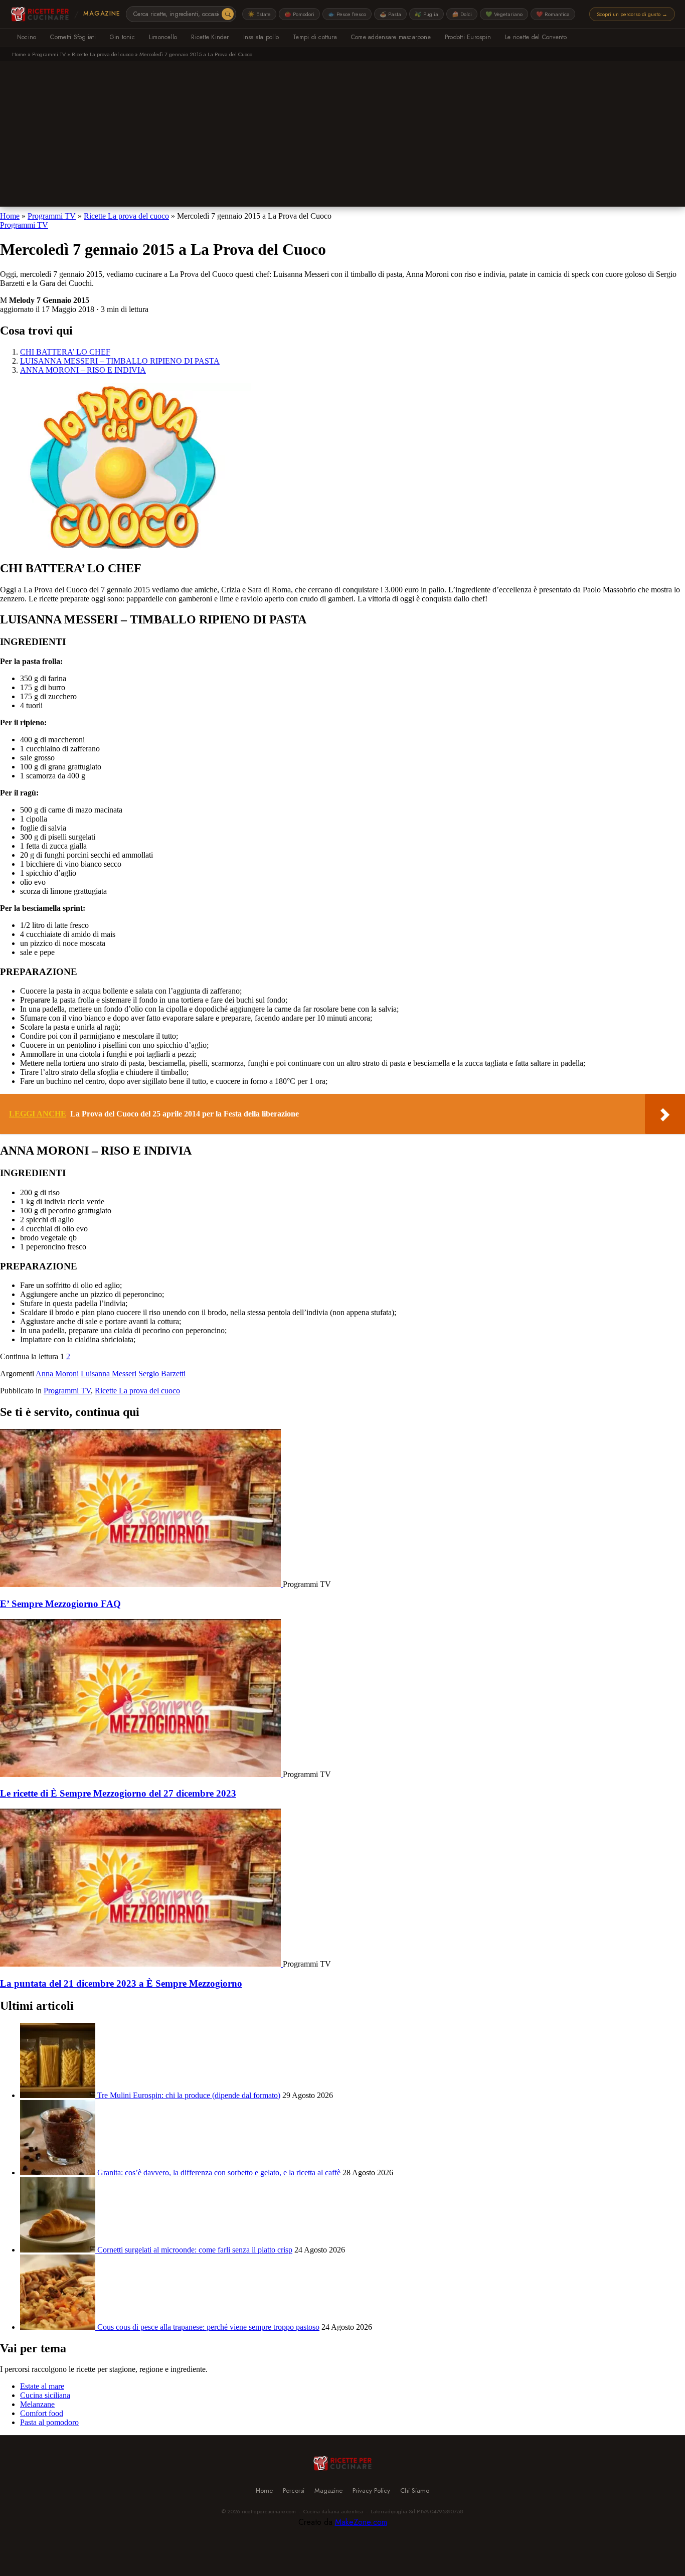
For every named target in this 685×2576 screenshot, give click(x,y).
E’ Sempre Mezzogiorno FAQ (60, 1604)
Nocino (27, 37)
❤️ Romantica (553, 14)
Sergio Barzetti (162, 1374)
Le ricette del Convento (536, 37)
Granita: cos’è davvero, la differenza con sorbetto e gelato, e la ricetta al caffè (219, 2172)
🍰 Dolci (462, 14)
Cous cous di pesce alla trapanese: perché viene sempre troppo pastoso (208, 2327)
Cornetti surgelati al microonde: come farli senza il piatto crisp (195, 2250)
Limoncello (163, 37)
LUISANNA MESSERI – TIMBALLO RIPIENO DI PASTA (120, 361)
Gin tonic (122, 37)
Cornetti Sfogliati (73, 37)
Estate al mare (42, 2386)
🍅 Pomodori (299, 14)
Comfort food (42, 2413)
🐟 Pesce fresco (347, 14)
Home (19, 54)
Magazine (102, 14)
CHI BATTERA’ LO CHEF (65, 352)
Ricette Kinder (210, 37)
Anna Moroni (57, 1374)
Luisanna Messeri (109, 1374)
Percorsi (294, 2490)
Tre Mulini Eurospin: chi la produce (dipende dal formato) (189, 2095)
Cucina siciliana (45, 2395)
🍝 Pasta (390, 14)
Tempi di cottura (315, 37)
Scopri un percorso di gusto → (632, 14)
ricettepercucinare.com (269, 2511)
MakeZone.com (361, 2522)
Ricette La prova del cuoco (103, 54)
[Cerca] (228, 14)
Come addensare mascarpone (391, 37)
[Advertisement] (342, 136)
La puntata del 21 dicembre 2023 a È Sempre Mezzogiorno (121, 1983)
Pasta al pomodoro (49, 2422)
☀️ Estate (259, 14)
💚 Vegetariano (504, 14)
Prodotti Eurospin (468, 37)
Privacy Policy (371, 2490)
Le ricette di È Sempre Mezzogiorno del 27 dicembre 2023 (118, 1793)
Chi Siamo (415, 2490)
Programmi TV (49, 54)
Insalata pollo (261, 37)
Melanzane (37, 2404)
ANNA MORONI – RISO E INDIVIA (83, 370)
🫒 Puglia (426, 14)
